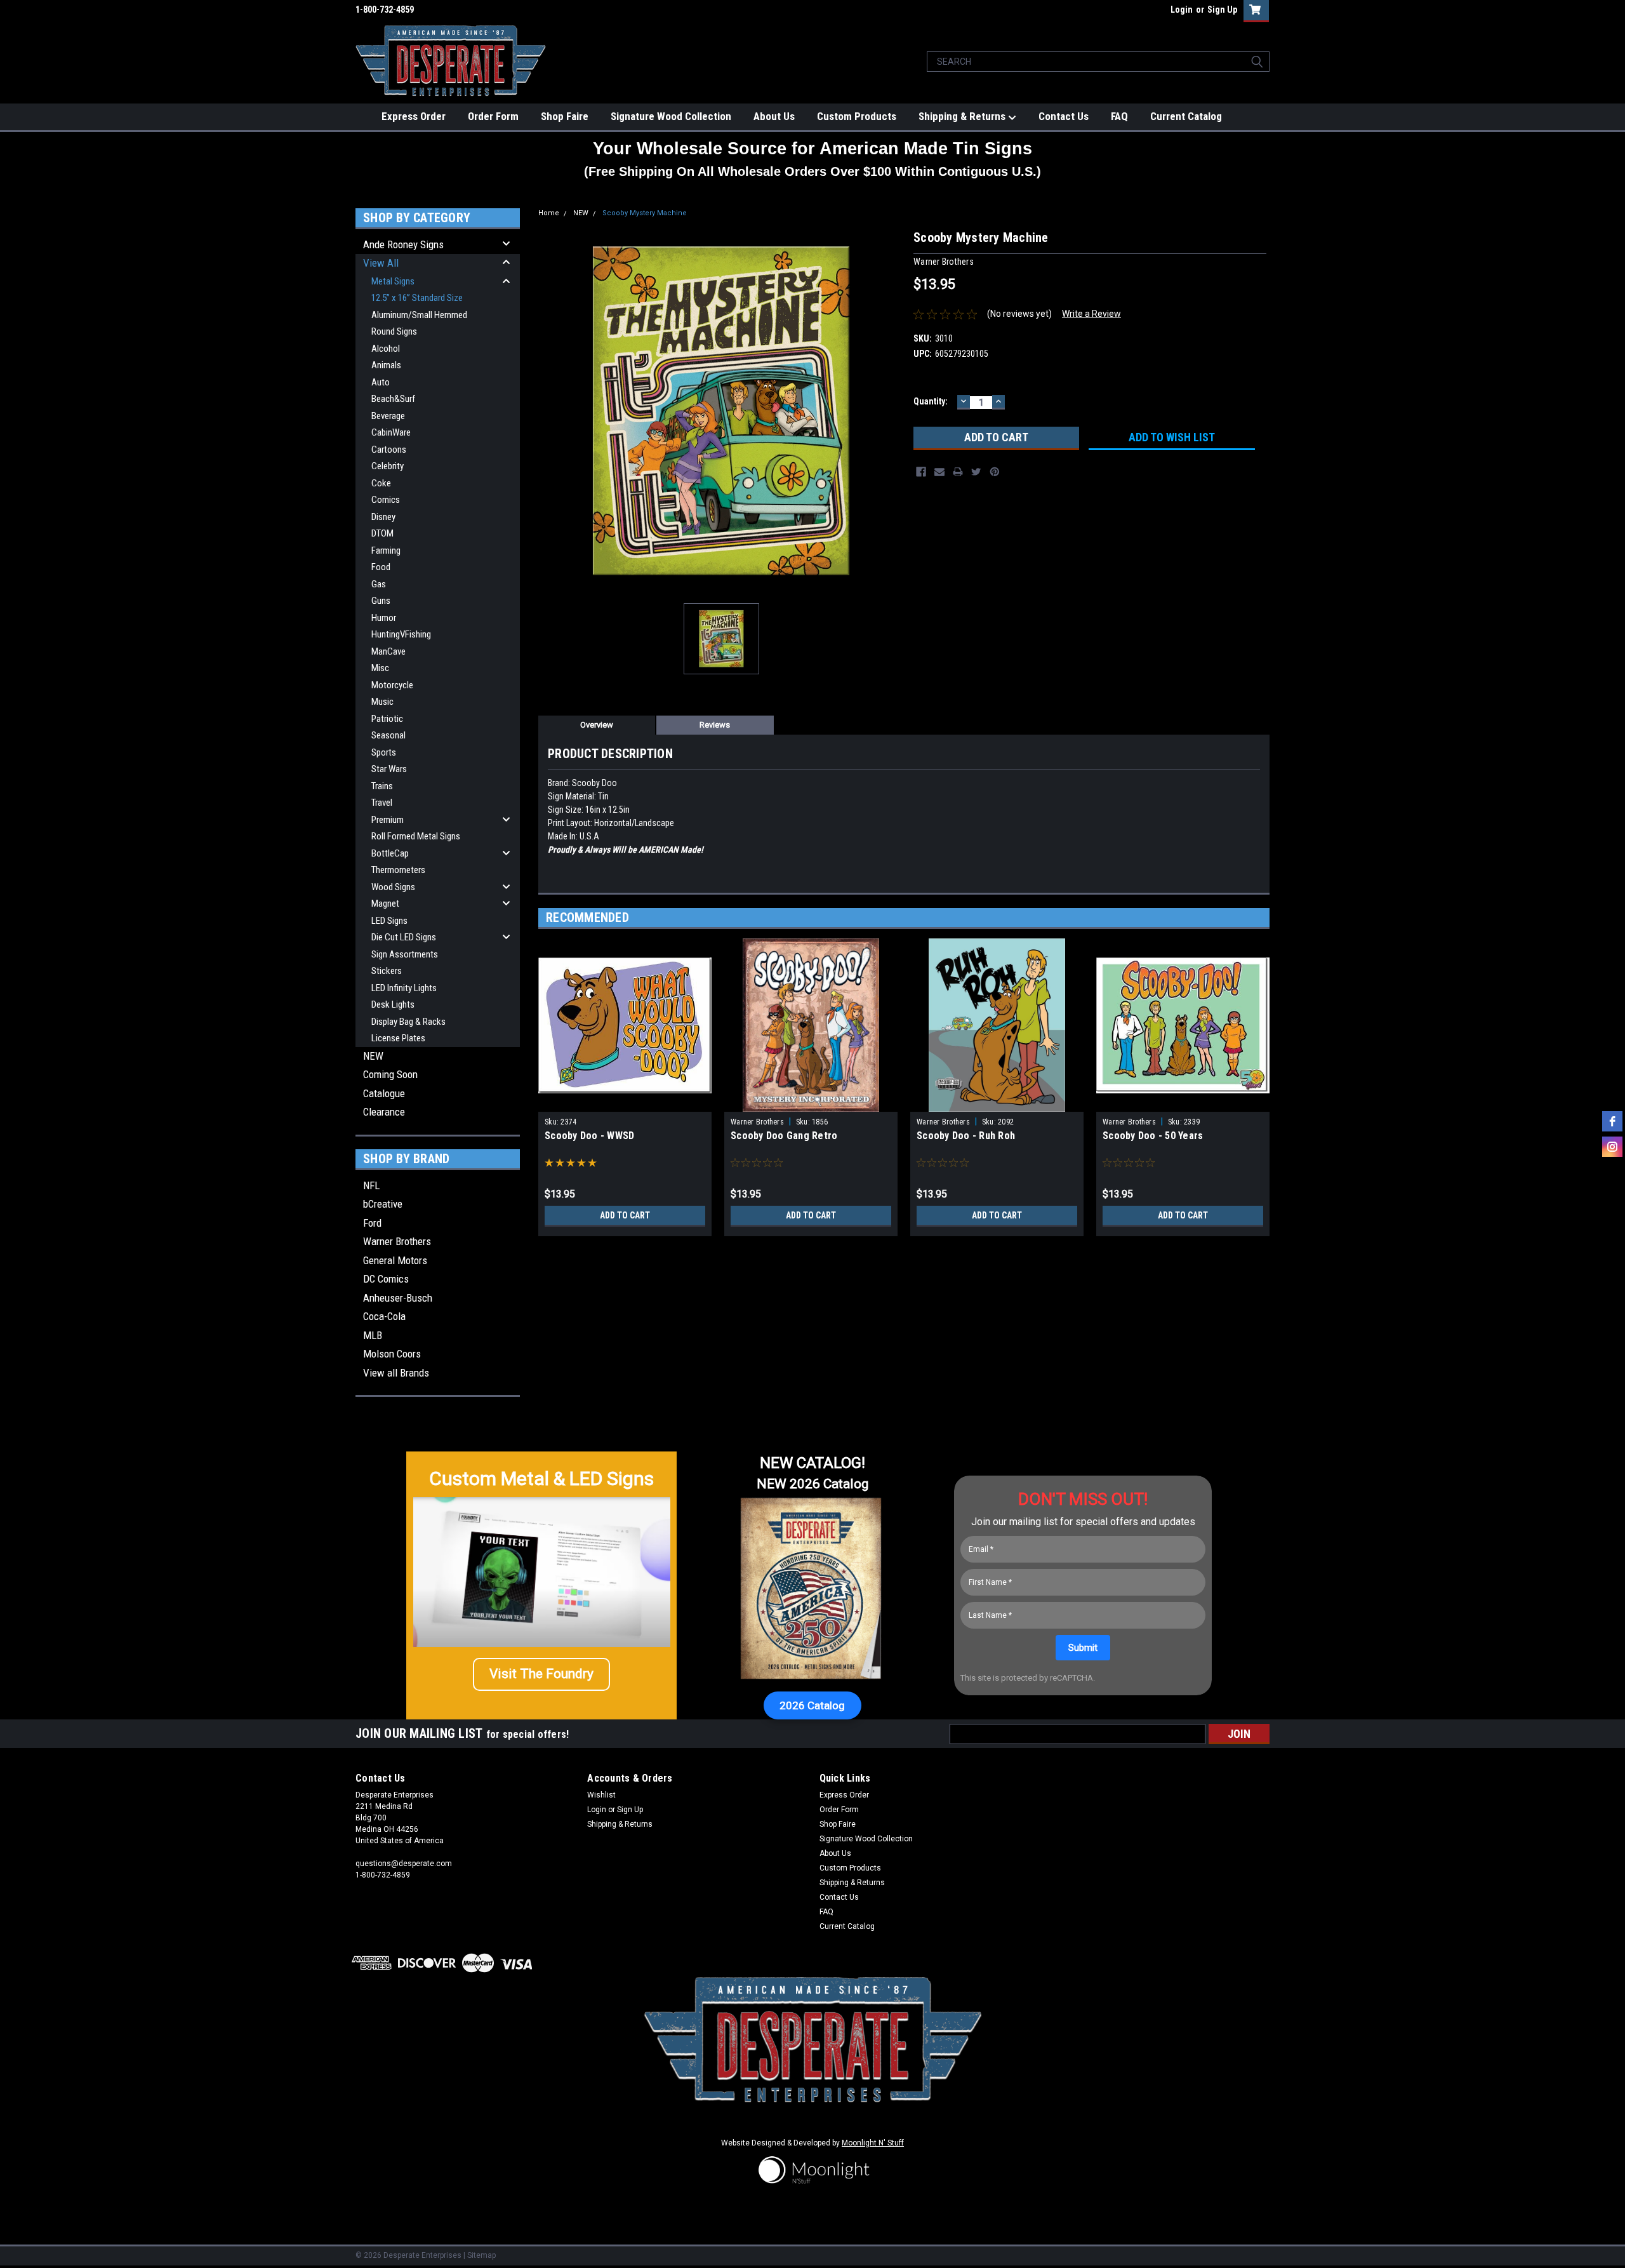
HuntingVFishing (401, 634)
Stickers (387, 971)
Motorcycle (392, 685)
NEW (373, 1056)
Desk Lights (393, 1004)
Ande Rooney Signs (403, 244)
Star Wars (389, 769)
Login (1182, 10)
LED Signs (389, 921)
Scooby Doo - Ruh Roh (966, 1136)
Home (549, 213)
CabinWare (391, 432)
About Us (774, 116)
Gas (379, 584)
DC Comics (386, 1279)
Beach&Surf (393, 399)
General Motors (395, 1260)
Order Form (493, 116)
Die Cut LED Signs (404, 937)
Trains (382, 786)
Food (381, 567)
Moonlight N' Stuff (873, 2143)
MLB (373, 1335)
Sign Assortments (405, 954)
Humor (384, 618)
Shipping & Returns (963, 116)
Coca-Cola (384, 1316)
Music (382, 702)
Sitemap (481, 2255)
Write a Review (1091, 314)
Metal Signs (393, 281)
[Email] (939, 472)
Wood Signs (393, 887)
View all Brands (396, 1373)
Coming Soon (390, 1074)
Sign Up (1222, 10)
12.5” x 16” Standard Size (417, 298)
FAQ (1119, 116)
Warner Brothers (397, 1241)
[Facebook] (921, 472)
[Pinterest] (995, 472)
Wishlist (601, 1795)
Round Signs (394, 331)
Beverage (388, 416)
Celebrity (388, 466)
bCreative (383, 1204)
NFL (371, 1185)
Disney (383, 517)
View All (381, 263)
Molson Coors (392, 1354)
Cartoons (389, 450)
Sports (384, 752)
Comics (386, 500)
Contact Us (1064, 116)
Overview (597, 725)
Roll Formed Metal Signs (416, 836)
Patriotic (387, 719)
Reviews (715, 725)
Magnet (385, 904)
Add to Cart (625, 1215)
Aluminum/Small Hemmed (419, 315)
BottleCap (390, 853)
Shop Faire (565, 116)
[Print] (958, 472)
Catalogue (384, 1093)
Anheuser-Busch (398, 1298)
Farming (386, 550)
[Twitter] (976, 472)
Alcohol (386, 349)
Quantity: (931, 401)
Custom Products (857, 116)
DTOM (382, 533)
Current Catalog (1186, 116)
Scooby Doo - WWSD (589, 1136)
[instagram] (1612, 1147)
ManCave (388, 651)
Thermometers (398, 870)
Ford (372, 1223)
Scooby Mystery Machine (645, 213)
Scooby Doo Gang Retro (784, 1136)
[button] (541, 1674)
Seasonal (388, 735)
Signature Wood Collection (671, 116)
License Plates (398, 1038)
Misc (380, 668)
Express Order (414, 116)
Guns (381, 601)
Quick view (625, 1102)
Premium (388, 820)
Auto (381, 382)
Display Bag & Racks (408, 1022)
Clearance (384, 1112)
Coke (381, 483)
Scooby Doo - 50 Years (1153, 1136)
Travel (382, 803)
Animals (386, 365)
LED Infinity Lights (404, 988)
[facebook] (1612, 1121)
